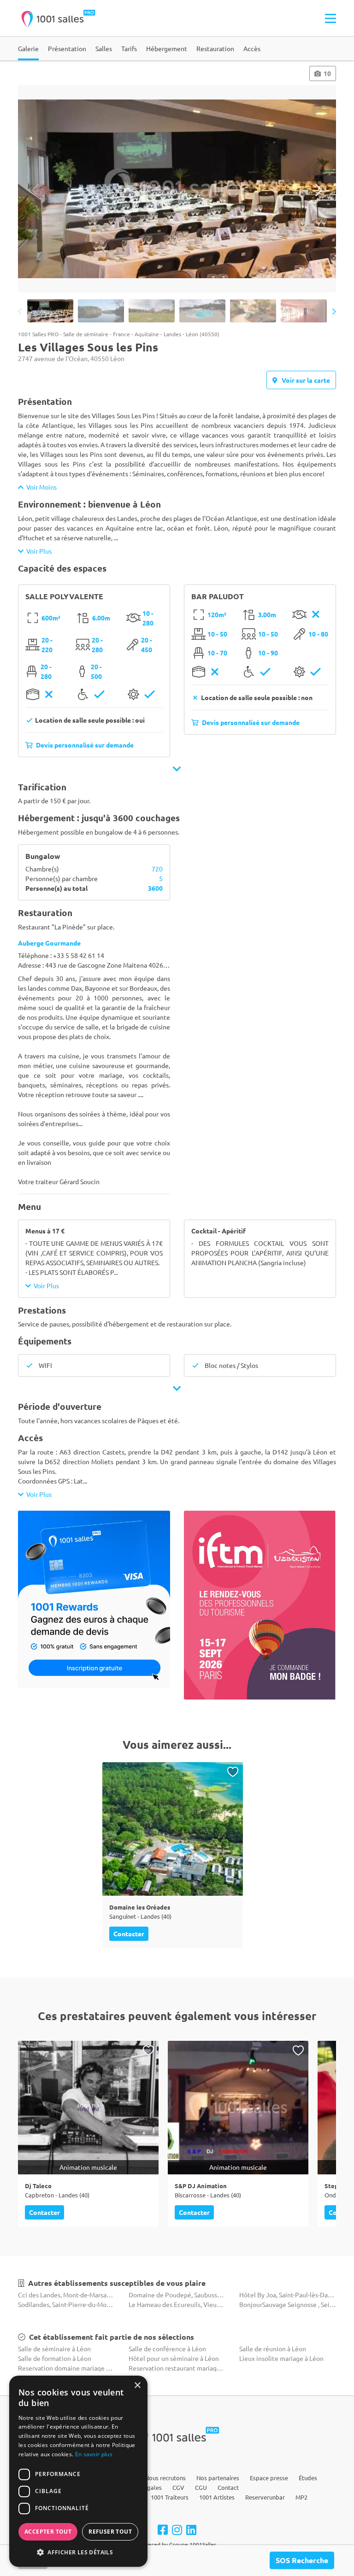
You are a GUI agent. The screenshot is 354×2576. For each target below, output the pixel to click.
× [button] (137, 2386)
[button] (78, 2552)
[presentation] (35, 190)
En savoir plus (94, 2454)
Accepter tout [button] (48, 2532)
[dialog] (78, 2471)
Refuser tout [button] (110, 2532)
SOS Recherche (302, 2560)
